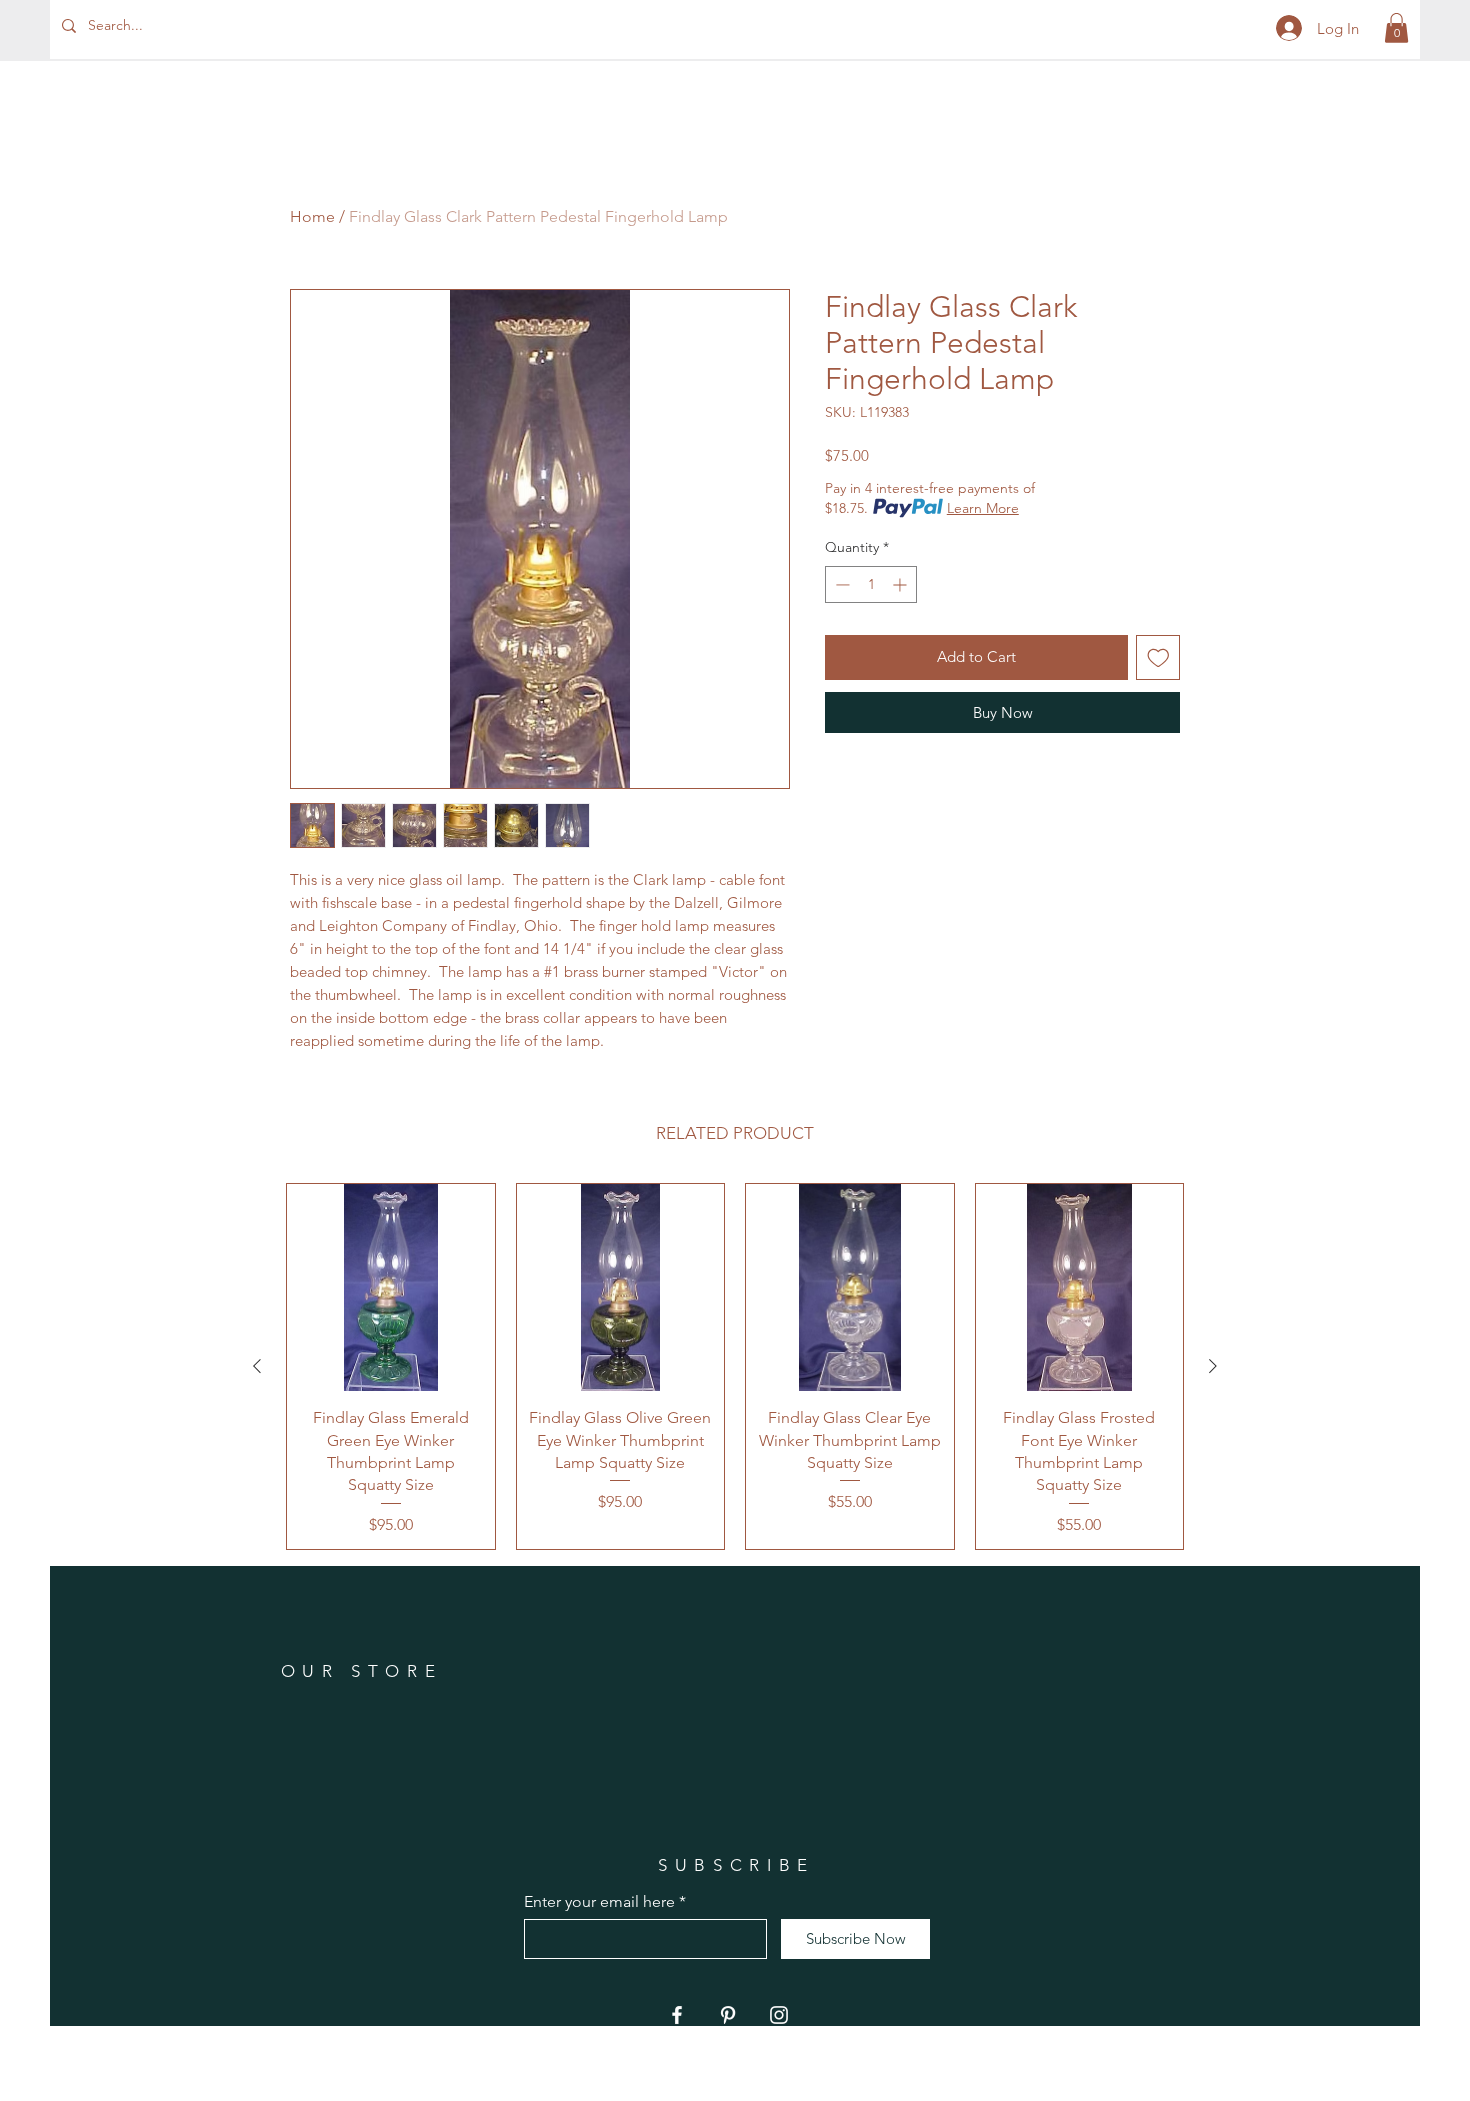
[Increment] (901, 584)
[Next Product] (1213, 1366)
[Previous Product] (257, 1366)
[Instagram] (779, 2015)
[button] (1396, 28)
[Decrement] (840, 584)
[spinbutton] (871, 584)
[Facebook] (677, 2015)
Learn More (983, 508)
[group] (735, 1366)
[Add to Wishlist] (1158, 657)
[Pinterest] (728, 2015)
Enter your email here (599, 1902)
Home (312, 216)
